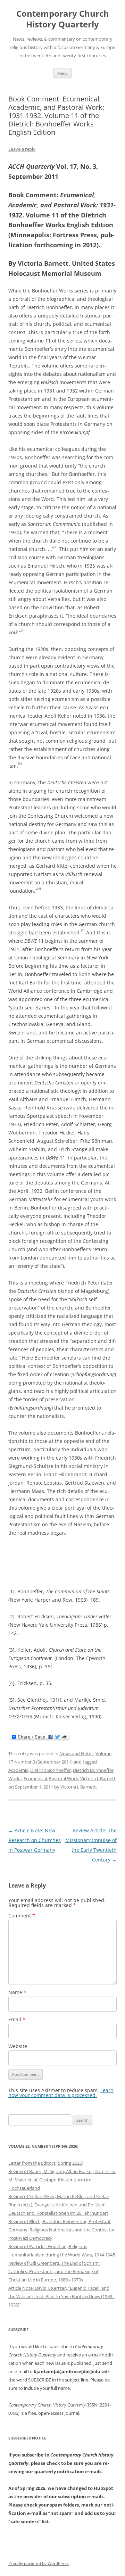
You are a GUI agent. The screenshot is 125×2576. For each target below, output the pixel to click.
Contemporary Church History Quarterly (63, 19)
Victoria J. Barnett (98, 1778)
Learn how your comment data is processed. (61, 2093)
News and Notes (76, 1753)
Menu (62, 73)
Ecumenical (35, 1778)
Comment (22, 1916)
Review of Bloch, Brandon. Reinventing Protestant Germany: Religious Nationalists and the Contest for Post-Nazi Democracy (62, 2230)
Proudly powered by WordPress (39, 2563)
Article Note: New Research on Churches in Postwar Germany (35, 1840)
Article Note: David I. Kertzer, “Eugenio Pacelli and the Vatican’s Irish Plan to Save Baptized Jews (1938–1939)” (61, 2296)
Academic (18, 1770)
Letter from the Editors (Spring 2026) (46, 2163)
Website (18, 2046)
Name (17, 1992)
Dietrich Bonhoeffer (51, 1770)
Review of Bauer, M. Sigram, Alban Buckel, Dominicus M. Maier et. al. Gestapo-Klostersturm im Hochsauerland (62, 2180)
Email (17, 2019)
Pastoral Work (64, 1778)
